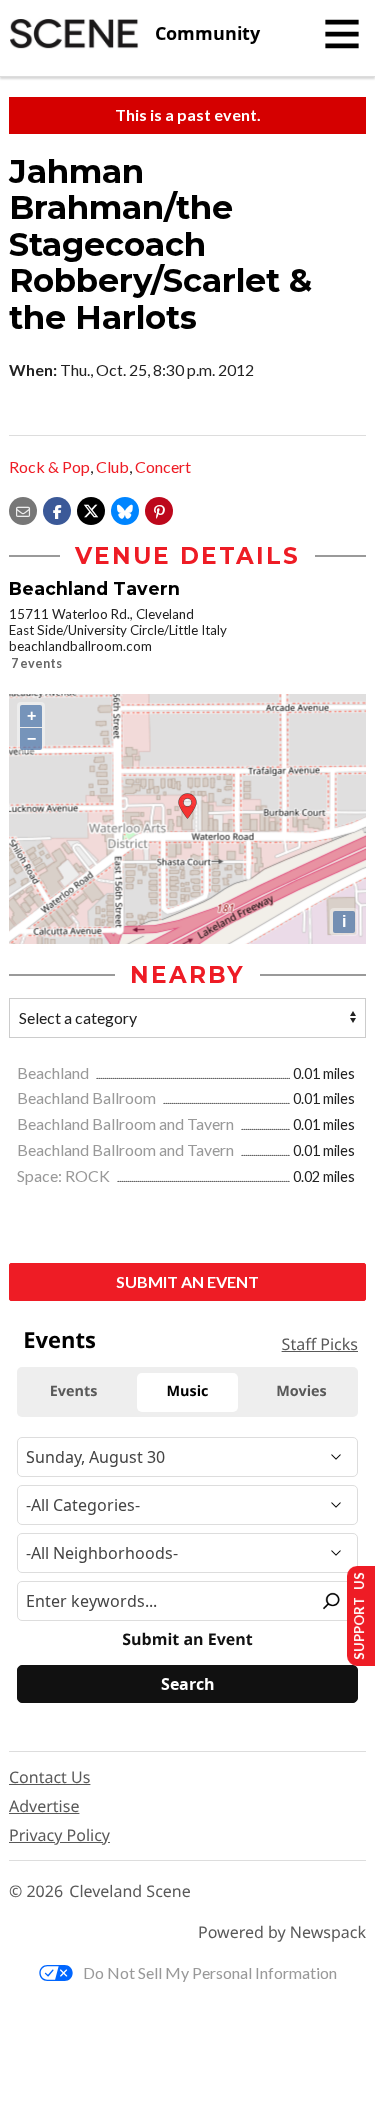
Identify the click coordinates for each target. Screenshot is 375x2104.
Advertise (44, 1806)
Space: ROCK (65, 1175)
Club (112, 466)
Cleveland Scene (130, 1891)
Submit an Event (187, 1281)
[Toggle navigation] (342, 34)
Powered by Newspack (282, 1932)
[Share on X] (91, 508)
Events (59, 1340)
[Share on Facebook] (57, 508)
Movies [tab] (301, 1391)
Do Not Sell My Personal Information (210, 1972)
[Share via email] (23, 508)
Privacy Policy (59, 1835)
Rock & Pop (49, 466)
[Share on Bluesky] (125, 508)
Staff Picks (320, 1344)
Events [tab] (74, 1391)
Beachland (54, 1072)
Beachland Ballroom (88, 1097)
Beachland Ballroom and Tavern (127, 1123)
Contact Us (49, 1777)
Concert (163, 466)
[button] (159, 508)
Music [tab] (188, 1391)
